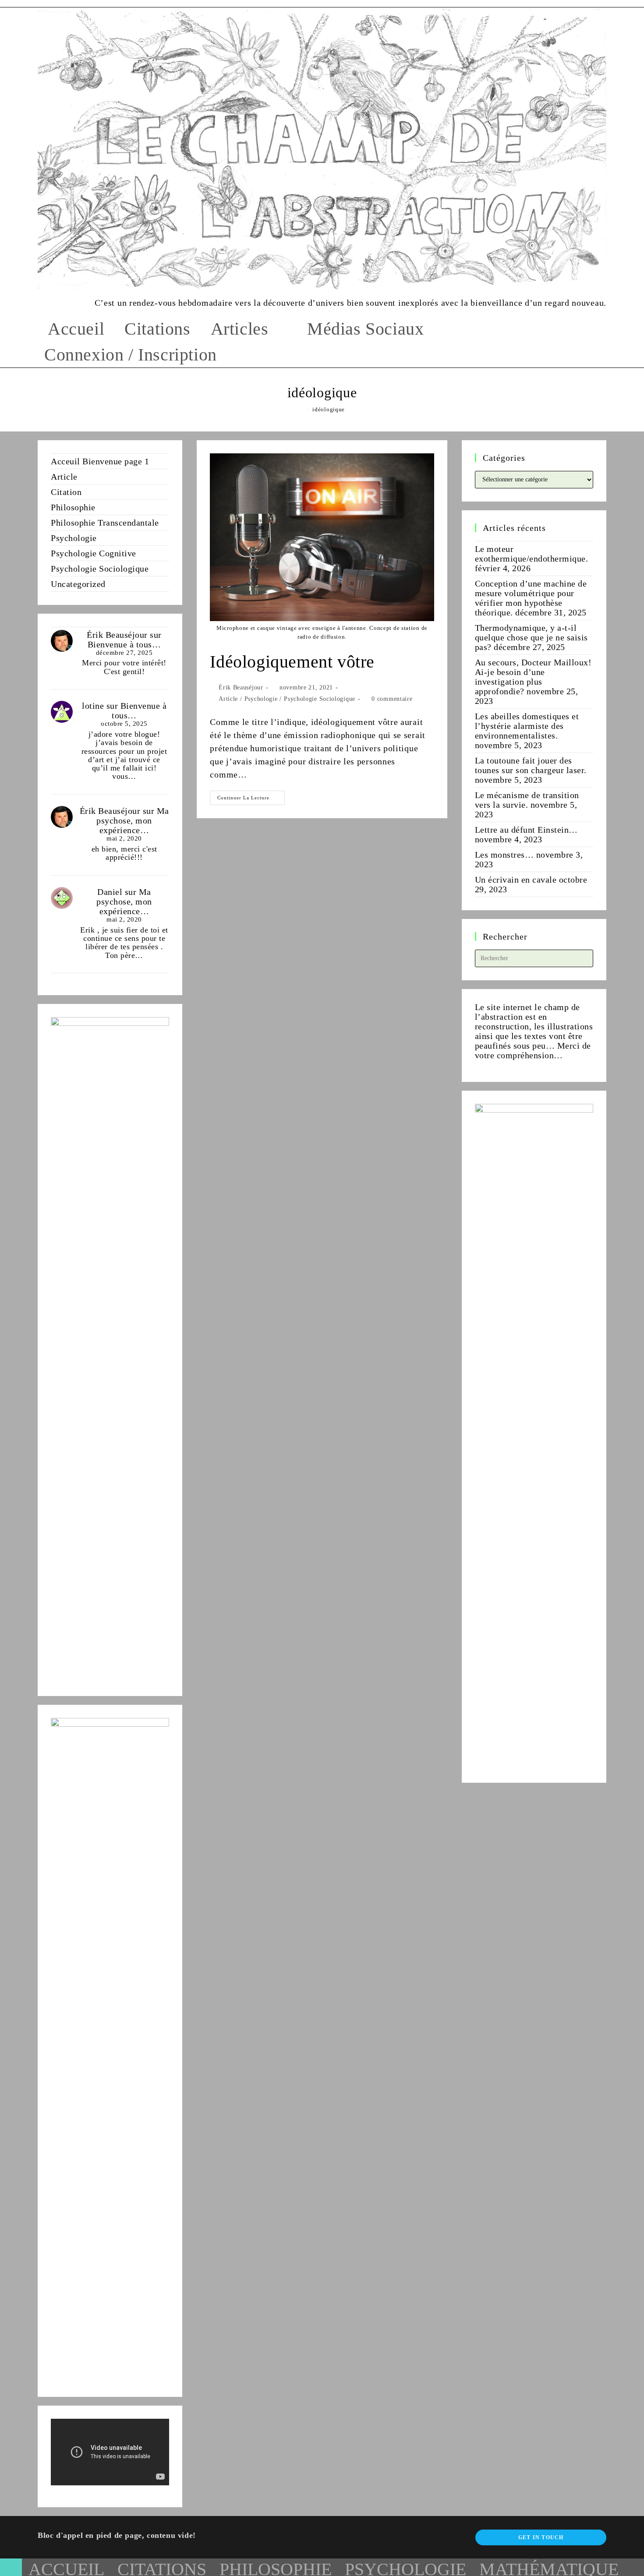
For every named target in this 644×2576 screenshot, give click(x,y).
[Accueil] (302, 409)
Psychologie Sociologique (320, 699)
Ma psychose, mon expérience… (133, 820)
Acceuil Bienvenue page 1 (100, 461)
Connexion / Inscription (131, 355)
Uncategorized (78, 584)
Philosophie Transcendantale (105, 523)
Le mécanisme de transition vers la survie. (527, 800)
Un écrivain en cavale (516, 880)
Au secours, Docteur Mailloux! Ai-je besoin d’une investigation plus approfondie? (533, 677)
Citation (66, 492)
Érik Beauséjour (241, 687)
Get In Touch (541, 2537)
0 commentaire (392, 699)
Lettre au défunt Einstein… (526, 830)
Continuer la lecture (251, 800)
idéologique (329, 409)
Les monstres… (504, 855)
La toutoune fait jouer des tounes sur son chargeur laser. (531, 765)
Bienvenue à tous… (124, 644)
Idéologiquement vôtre (292, 662)
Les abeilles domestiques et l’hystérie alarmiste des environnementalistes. (527, 726)
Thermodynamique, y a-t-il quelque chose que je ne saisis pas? (531, 637)
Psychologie (261, 699)
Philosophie (73, 507)
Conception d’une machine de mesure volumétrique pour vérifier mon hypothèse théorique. (531, 598)
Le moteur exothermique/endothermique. (532, 554)
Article (228, 699)
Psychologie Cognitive (94, 553)
